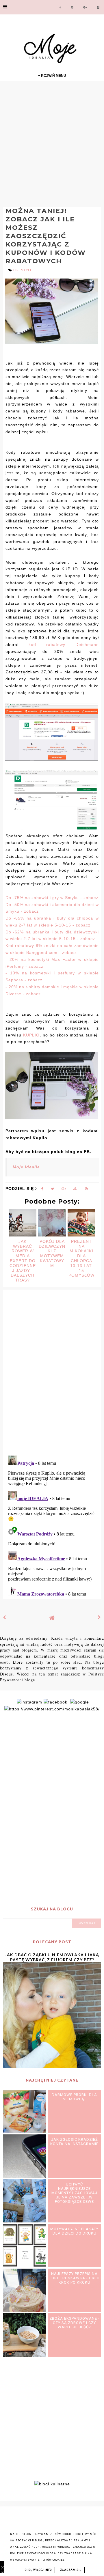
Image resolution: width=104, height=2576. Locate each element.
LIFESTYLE (23, 270)
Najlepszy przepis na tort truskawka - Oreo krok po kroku (74, 2278)
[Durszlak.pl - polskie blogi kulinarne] (52, 2484)
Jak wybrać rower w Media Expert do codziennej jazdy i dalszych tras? (23, 1261)
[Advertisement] (52, 143)
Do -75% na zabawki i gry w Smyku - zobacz (52, 898)
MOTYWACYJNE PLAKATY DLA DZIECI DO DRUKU (74, 2231)
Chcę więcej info (38, 2570)
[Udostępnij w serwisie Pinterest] (86, 1190)
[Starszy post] (99, 1617)
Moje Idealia (26, 1167)
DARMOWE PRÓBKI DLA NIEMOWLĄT (74, 2097)
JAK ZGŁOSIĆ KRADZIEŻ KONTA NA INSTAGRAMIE (74, 2142)
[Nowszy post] (5, 1617)
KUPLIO (31, 1035)
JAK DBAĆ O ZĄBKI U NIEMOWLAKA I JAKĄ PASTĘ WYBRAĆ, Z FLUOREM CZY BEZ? (52, 1957)
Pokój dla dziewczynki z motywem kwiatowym (52, 1254)
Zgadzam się (71, 2570)
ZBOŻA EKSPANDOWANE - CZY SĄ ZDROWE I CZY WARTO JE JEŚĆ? (75, 2323)
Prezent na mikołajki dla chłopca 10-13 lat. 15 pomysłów (81, 1258)
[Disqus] (52, 1376)
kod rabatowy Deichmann (64, 645)
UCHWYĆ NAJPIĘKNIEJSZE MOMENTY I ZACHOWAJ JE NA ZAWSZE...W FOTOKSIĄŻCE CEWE (74, 2193)
